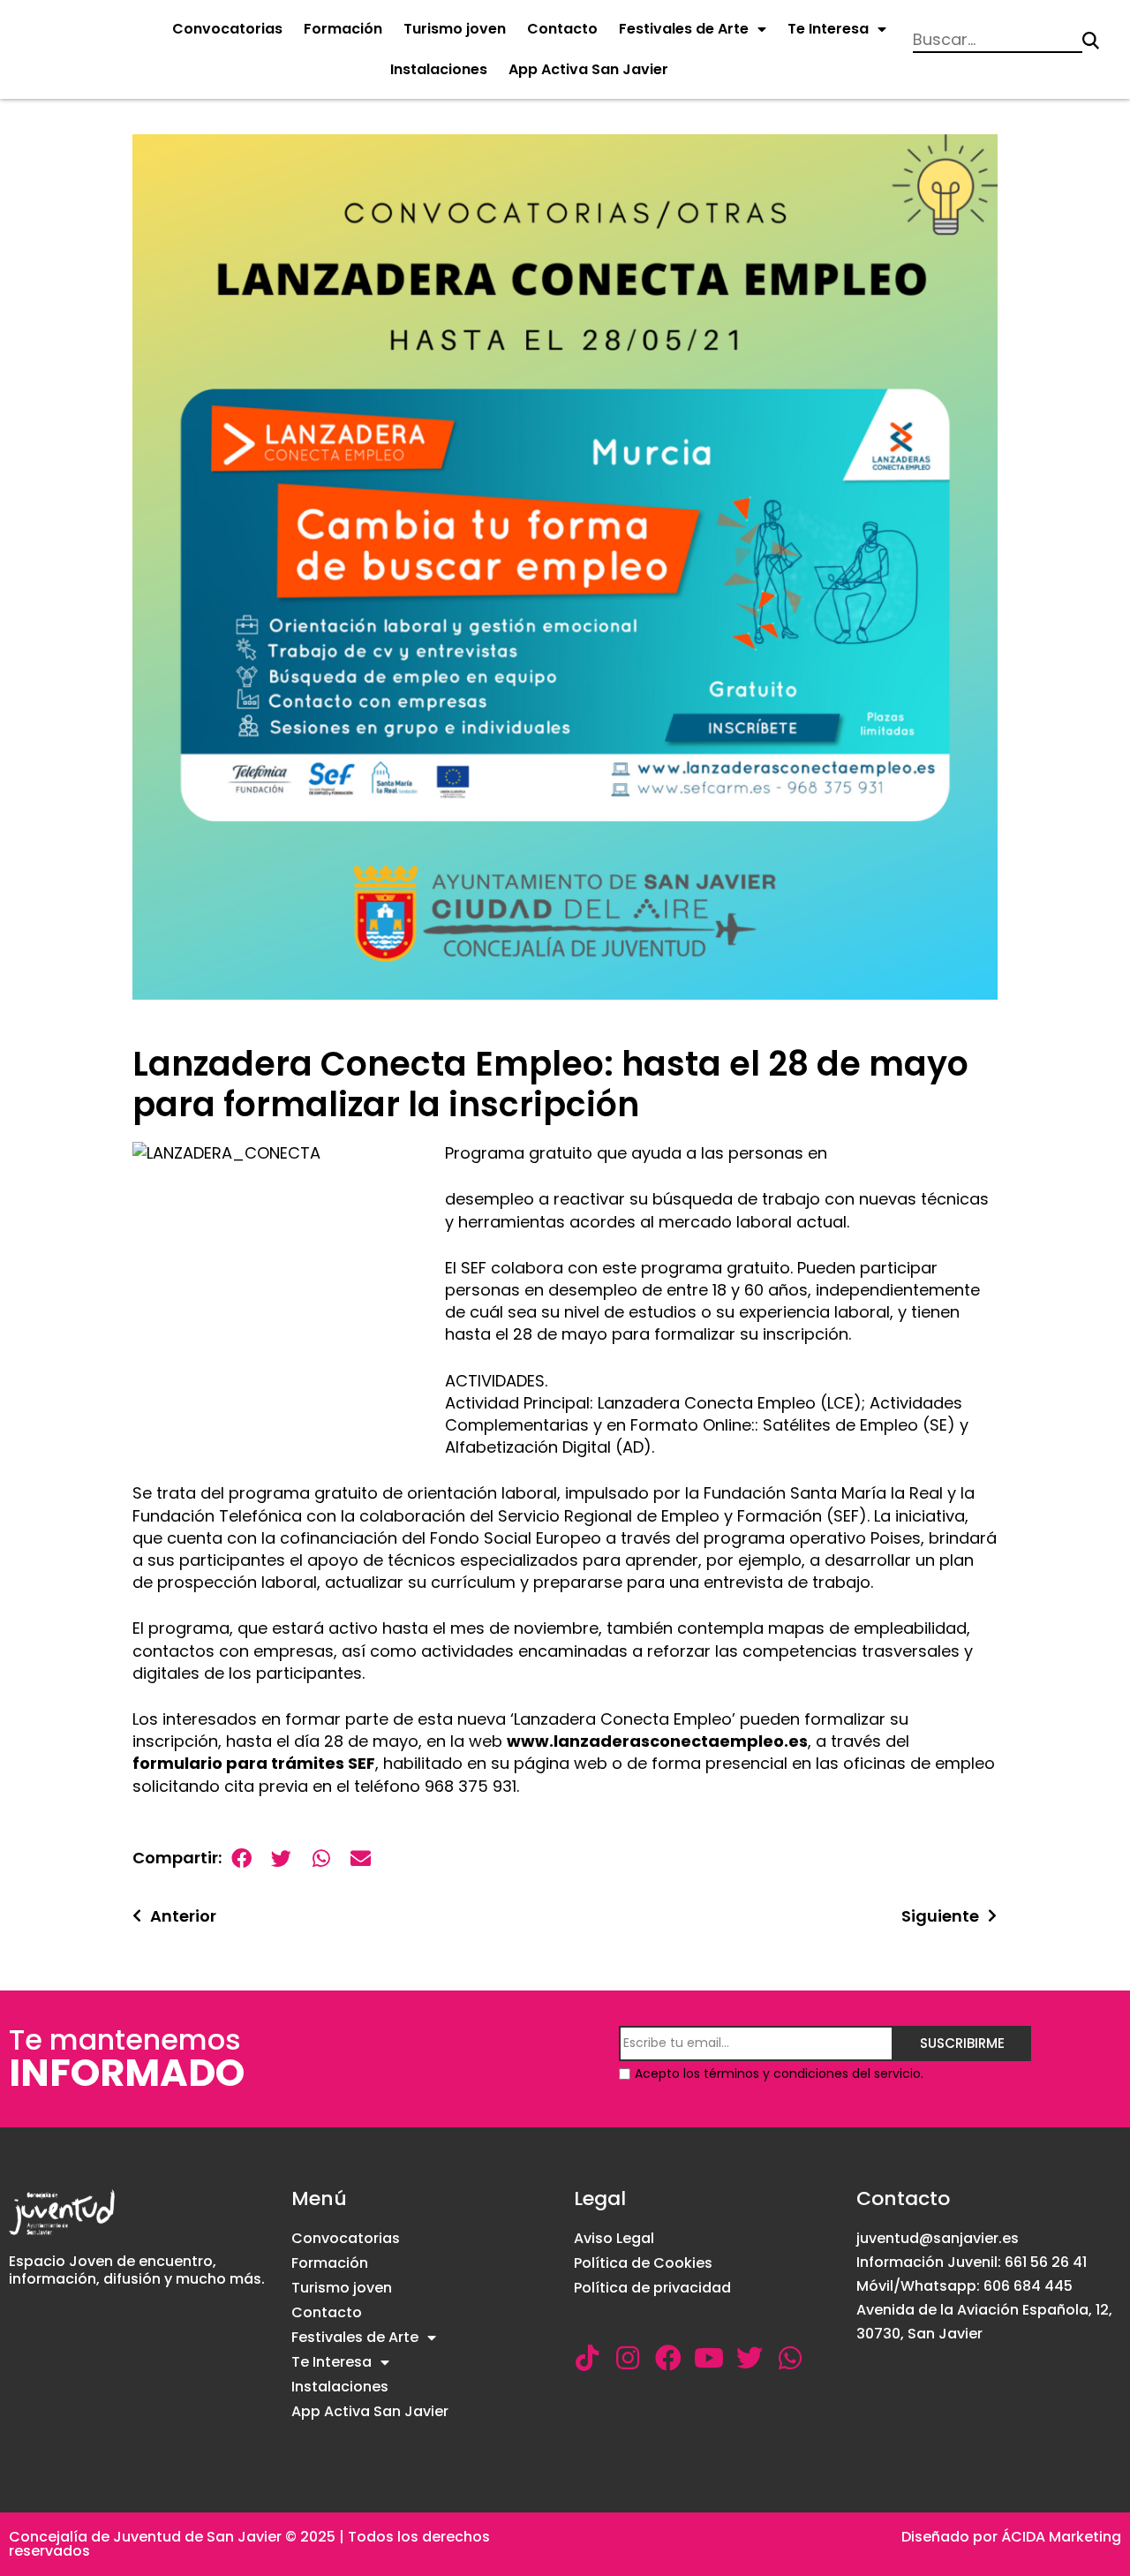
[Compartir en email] (361, 1858)
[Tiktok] (587, 2358)
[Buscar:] (997, 41)
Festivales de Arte (684, 29)
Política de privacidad (652, 2288)
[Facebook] (668, 2358)
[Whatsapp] (790, 2358)
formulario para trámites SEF (254, 1763)
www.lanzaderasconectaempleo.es (657, 1741)
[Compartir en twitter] (281, 1858)
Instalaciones (439, 69)
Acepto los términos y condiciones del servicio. (779, 2074)
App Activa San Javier (588, 69)
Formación (343, 29)
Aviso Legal (614, 2238)
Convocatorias (227, 29)
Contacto (562, 29)
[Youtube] (709, 2358)
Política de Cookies (643, 2263)
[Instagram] (628, 2358)
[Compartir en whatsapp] (321, 1858)
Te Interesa (828, 29)
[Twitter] (750, 2358)
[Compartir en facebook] (241, 1858)
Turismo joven (455, 29)
